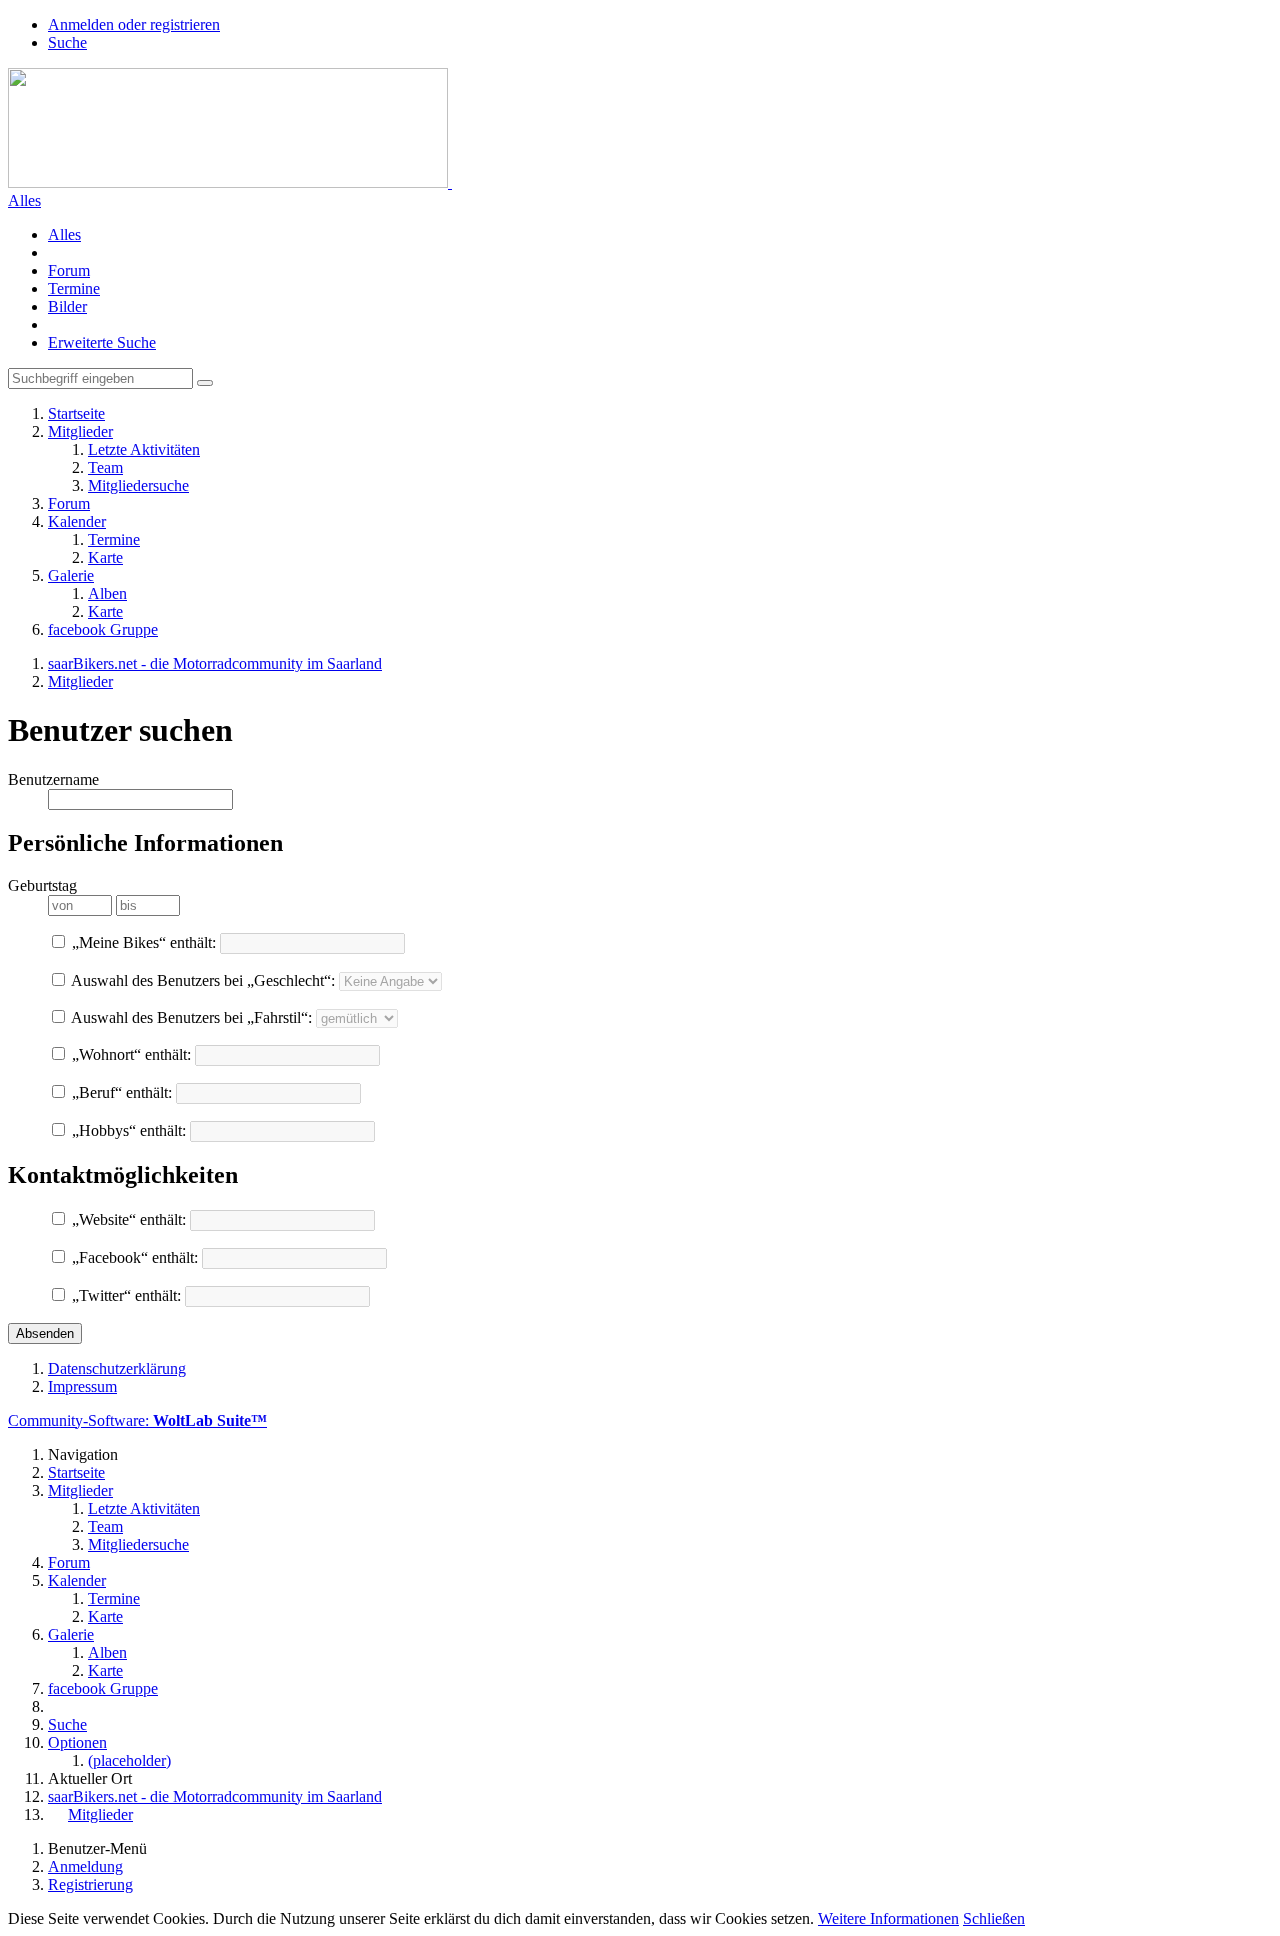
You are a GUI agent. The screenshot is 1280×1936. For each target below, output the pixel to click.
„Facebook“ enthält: (133, 1257)
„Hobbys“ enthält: (127, 1130)
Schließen (994, 1918)
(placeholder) (129, 1760)
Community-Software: (137, 1420)
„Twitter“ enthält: (124, 1295)
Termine (74, 288)
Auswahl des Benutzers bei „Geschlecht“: (201, 980)
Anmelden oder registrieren (134, 24)
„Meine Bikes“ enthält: (142, 942)
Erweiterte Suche (102, 342)
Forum (69, 270)
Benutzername (53, 779)
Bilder (67, 306)
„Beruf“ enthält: (120, 1092)
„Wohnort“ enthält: (129, 1054)
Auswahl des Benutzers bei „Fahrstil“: (190, 1017)
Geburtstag (42, 885)
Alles (24, 200)
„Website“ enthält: (127, 1219)
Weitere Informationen (888, 1918)
